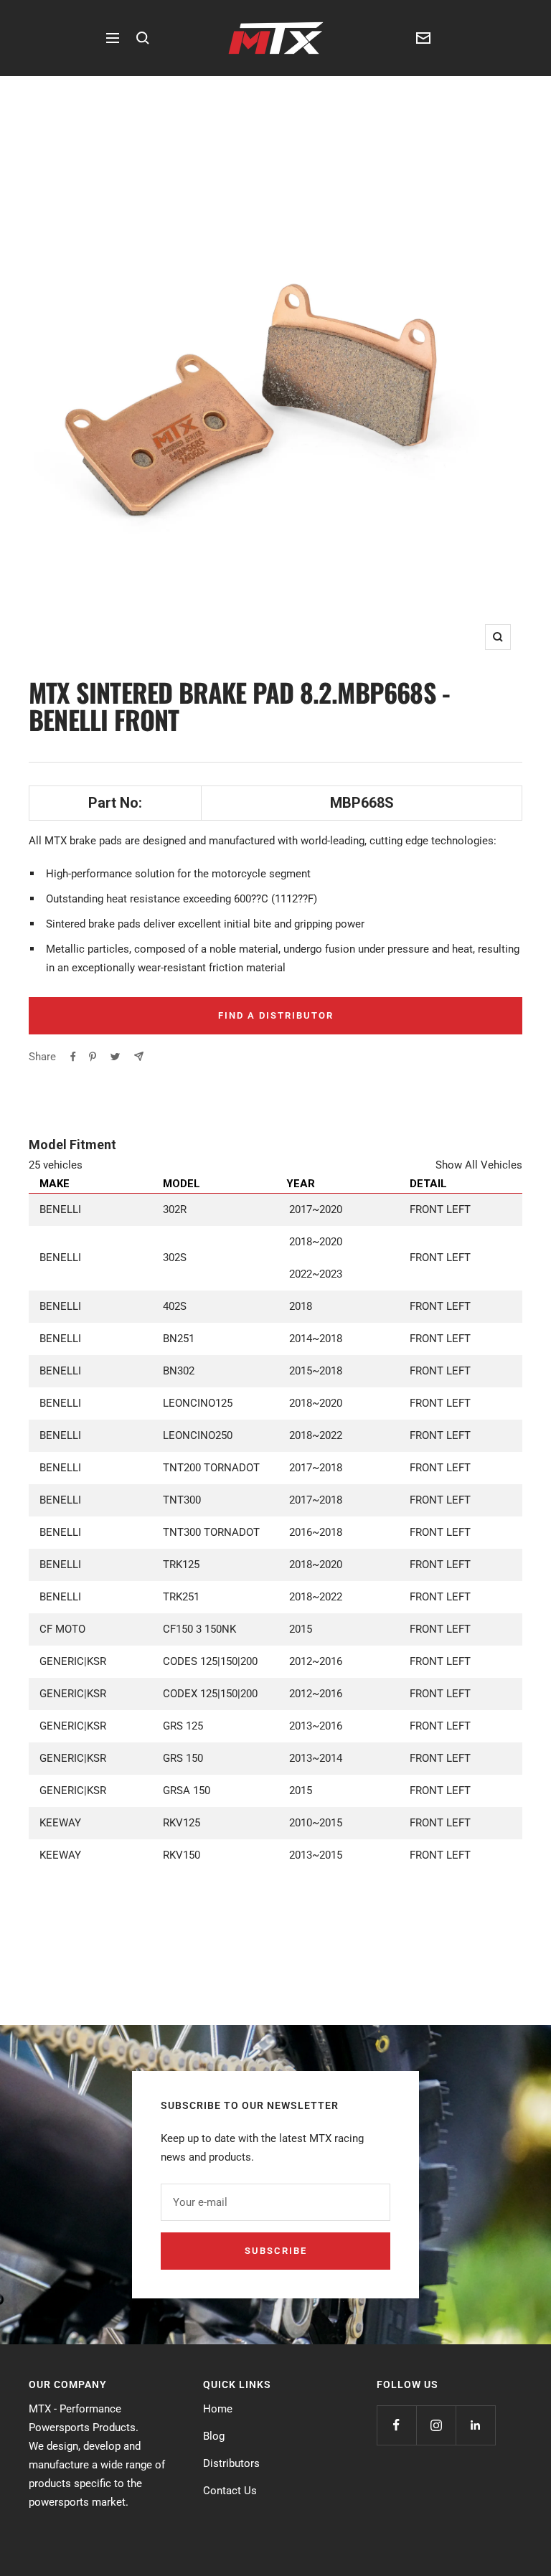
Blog (214, 2436)
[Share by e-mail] (139, 1056)
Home (218, 2409)
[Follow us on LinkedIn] (475, 2425)
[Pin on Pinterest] (93, 1057)
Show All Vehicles (479, 1165)
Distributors (231, 2463)
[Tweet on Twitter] (115, 1057)
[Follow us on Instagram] (436, 2425)
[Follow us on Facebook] (396, 2425)
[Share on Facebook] (73, 1057)
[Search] (143, 38)
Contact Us (230, 2491)
